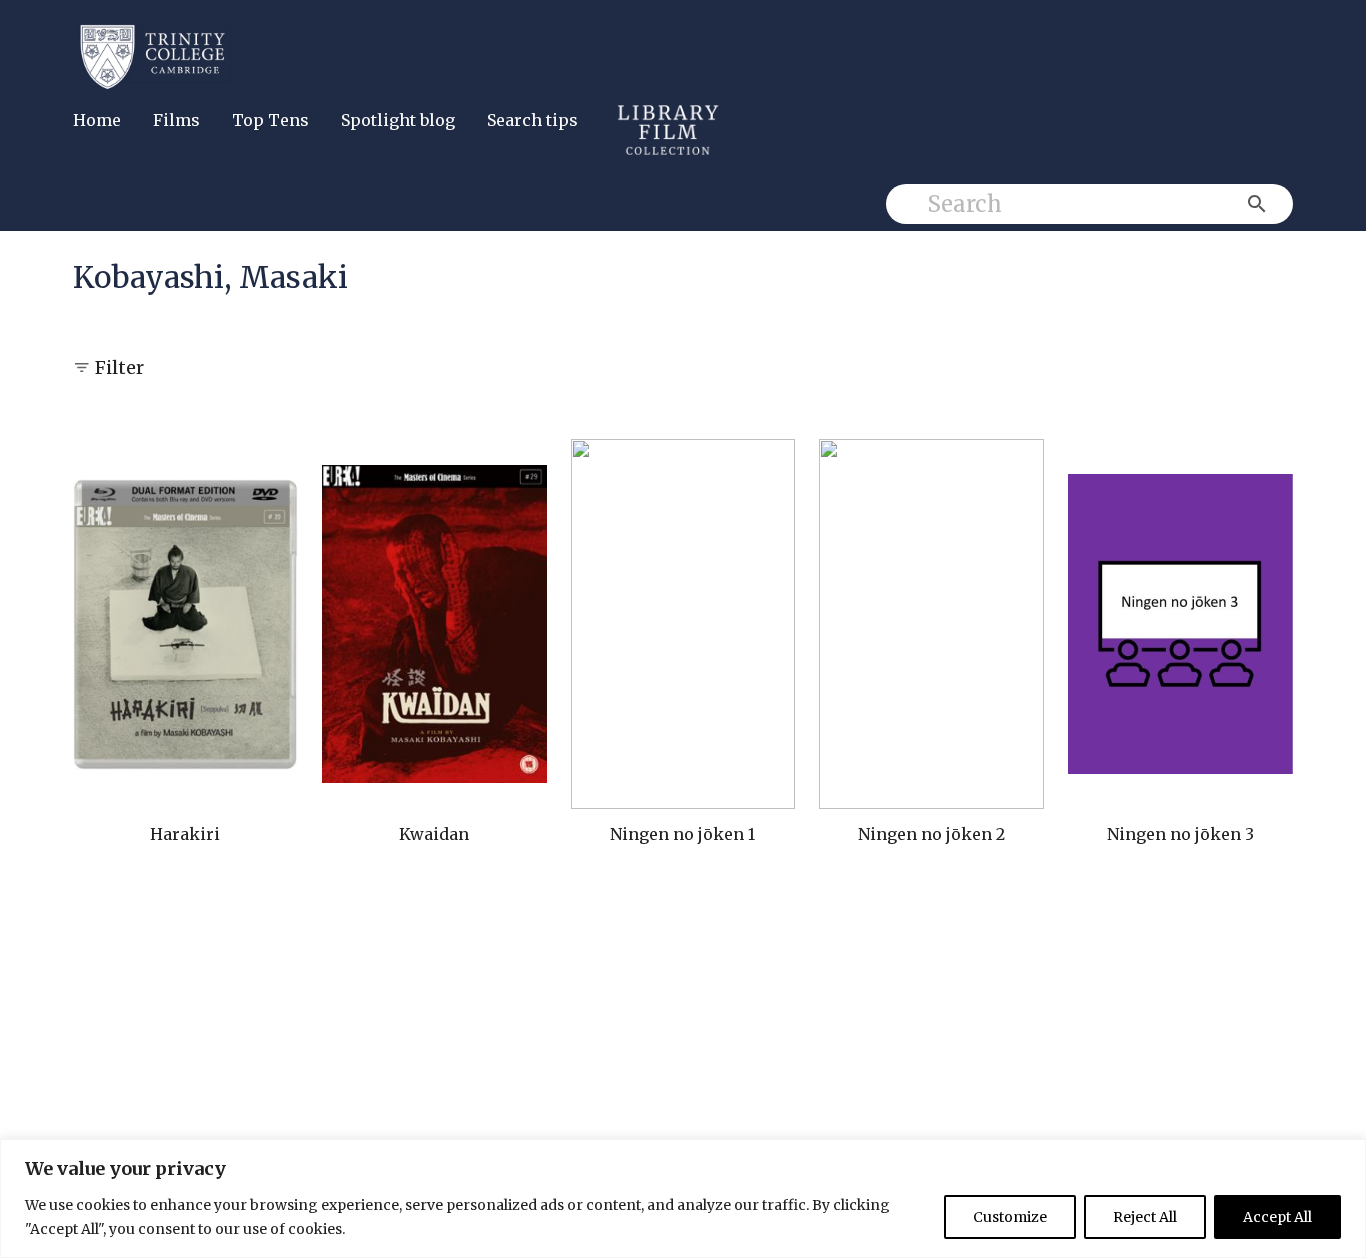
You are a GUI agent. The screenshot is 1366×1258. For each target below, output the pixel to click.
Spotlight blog (398, 120)
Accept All (1277, 1217)
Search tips (532, 120)
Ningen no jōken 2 (931, 834)
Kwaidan (434, 834)
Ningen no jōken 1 (682, 834)
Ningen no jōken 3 (1180, 834)
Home (97, 120)
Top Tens (270, 120)
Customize (1010, 1217)
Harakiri (185, 834)
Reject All (1145, 1217)
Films (176, 120)
